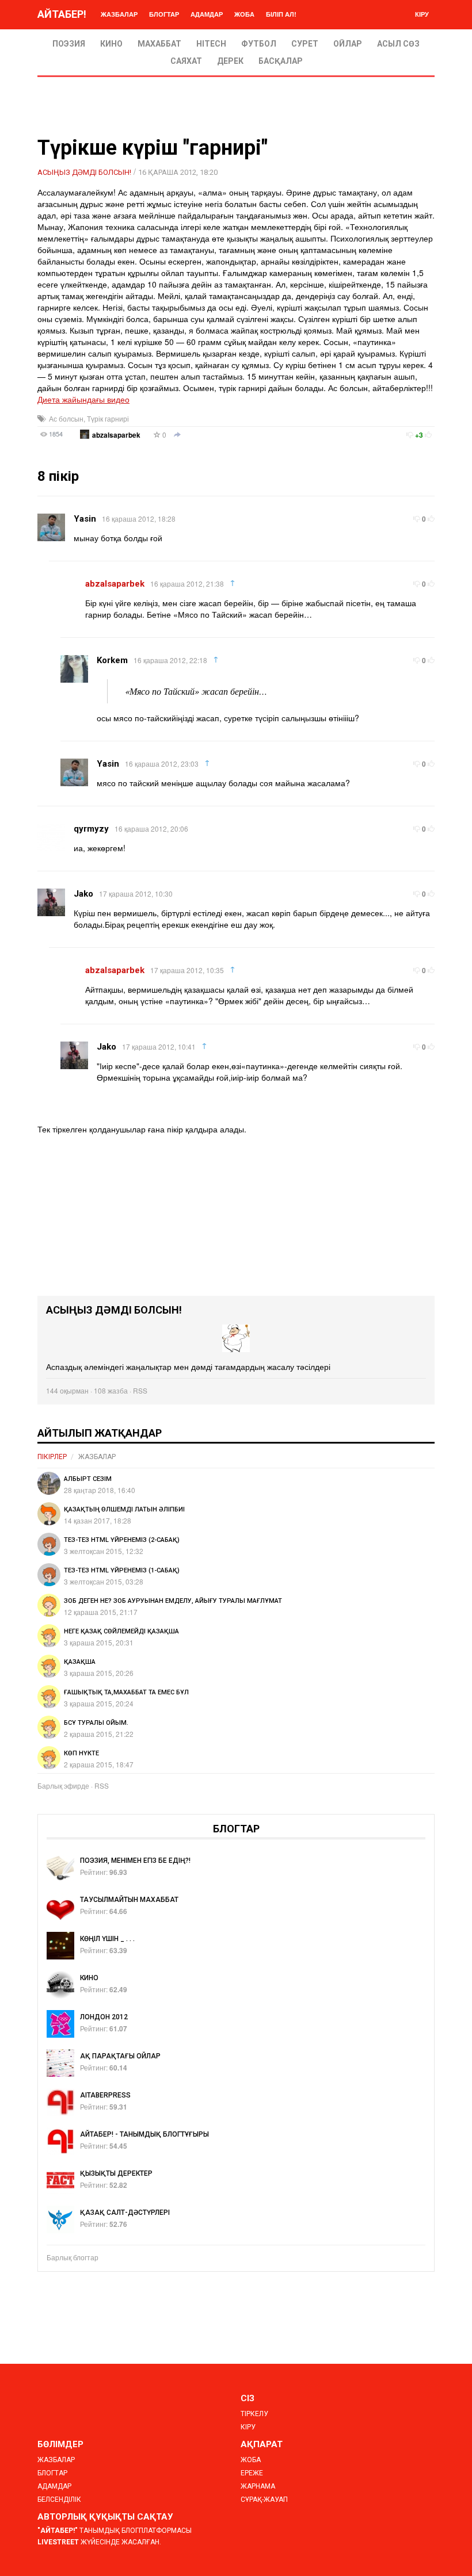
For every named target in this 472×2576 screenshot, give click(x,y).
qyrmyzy (91, 829)
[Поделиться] (177, 435)
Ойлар (348, 44)
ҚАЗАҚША (80, 1662)
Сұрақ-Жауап (264, 2500)
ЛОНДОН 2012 (104, 2017)
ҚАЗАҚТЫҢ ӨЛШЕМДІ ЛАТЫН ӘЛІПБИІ (124, 1509)
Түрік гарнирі (108, 418)
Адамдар (207, 14)
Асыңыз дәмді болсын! (84, 172)
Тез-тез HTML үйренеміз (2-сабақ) (122, 1540)
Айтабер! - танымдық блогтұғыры (144, 2134)
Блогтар (164, 14)
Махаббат (159, 44)
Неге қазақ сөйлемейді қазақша (121, 1631)
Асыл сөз (398, 44)
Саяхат (186, 61)
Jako (83, 894)
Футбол (259, 44)
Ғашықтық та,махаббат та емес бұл (126, 1692)
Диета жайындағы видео (83, 399)
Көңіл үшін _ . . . (107, 1939)
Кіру (422, 14)
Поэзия (69, 44)
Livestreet (58, 2542)
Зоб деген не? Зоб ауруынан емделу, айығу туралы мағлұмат (173, 1601)
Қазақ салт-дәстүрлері (125, 2213)
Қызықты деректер (116, 2173)
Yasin (85, 519)
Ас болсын (66, 418)
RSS (140, 1390)
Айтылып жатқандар (100, 1433)
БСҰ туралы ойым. (96, 1723)
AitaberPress (105, 2095)
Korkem (112, 660)
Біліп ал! (281, 14)
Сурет (305, 44)
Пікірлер (52, 1457)
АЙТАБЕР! (62, 14)
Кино (111, 44)
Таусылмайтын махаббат (129, 1900)
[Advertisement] (236, 1215)
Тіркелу (254, 2414)
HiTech (211, 44)
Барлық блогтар (73, 2257)
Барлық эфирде (63, 1785)
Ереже (252, 2473)
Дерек (230, 61)
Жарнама (258, 2486)
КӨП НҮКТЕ (81, 1753)
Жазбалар (119, 14)
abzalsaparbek (116, 435)
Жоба (244, 14)
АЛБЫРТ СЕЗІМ (88, 1479)
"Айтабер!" (58, 2531)
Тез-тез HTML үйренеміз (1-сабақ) (122, 1570)
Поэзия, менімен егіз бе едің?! (135, 1861)
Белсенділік (59, 2500)
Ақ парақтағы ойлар (120, 2056)
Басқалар (281, 61)
